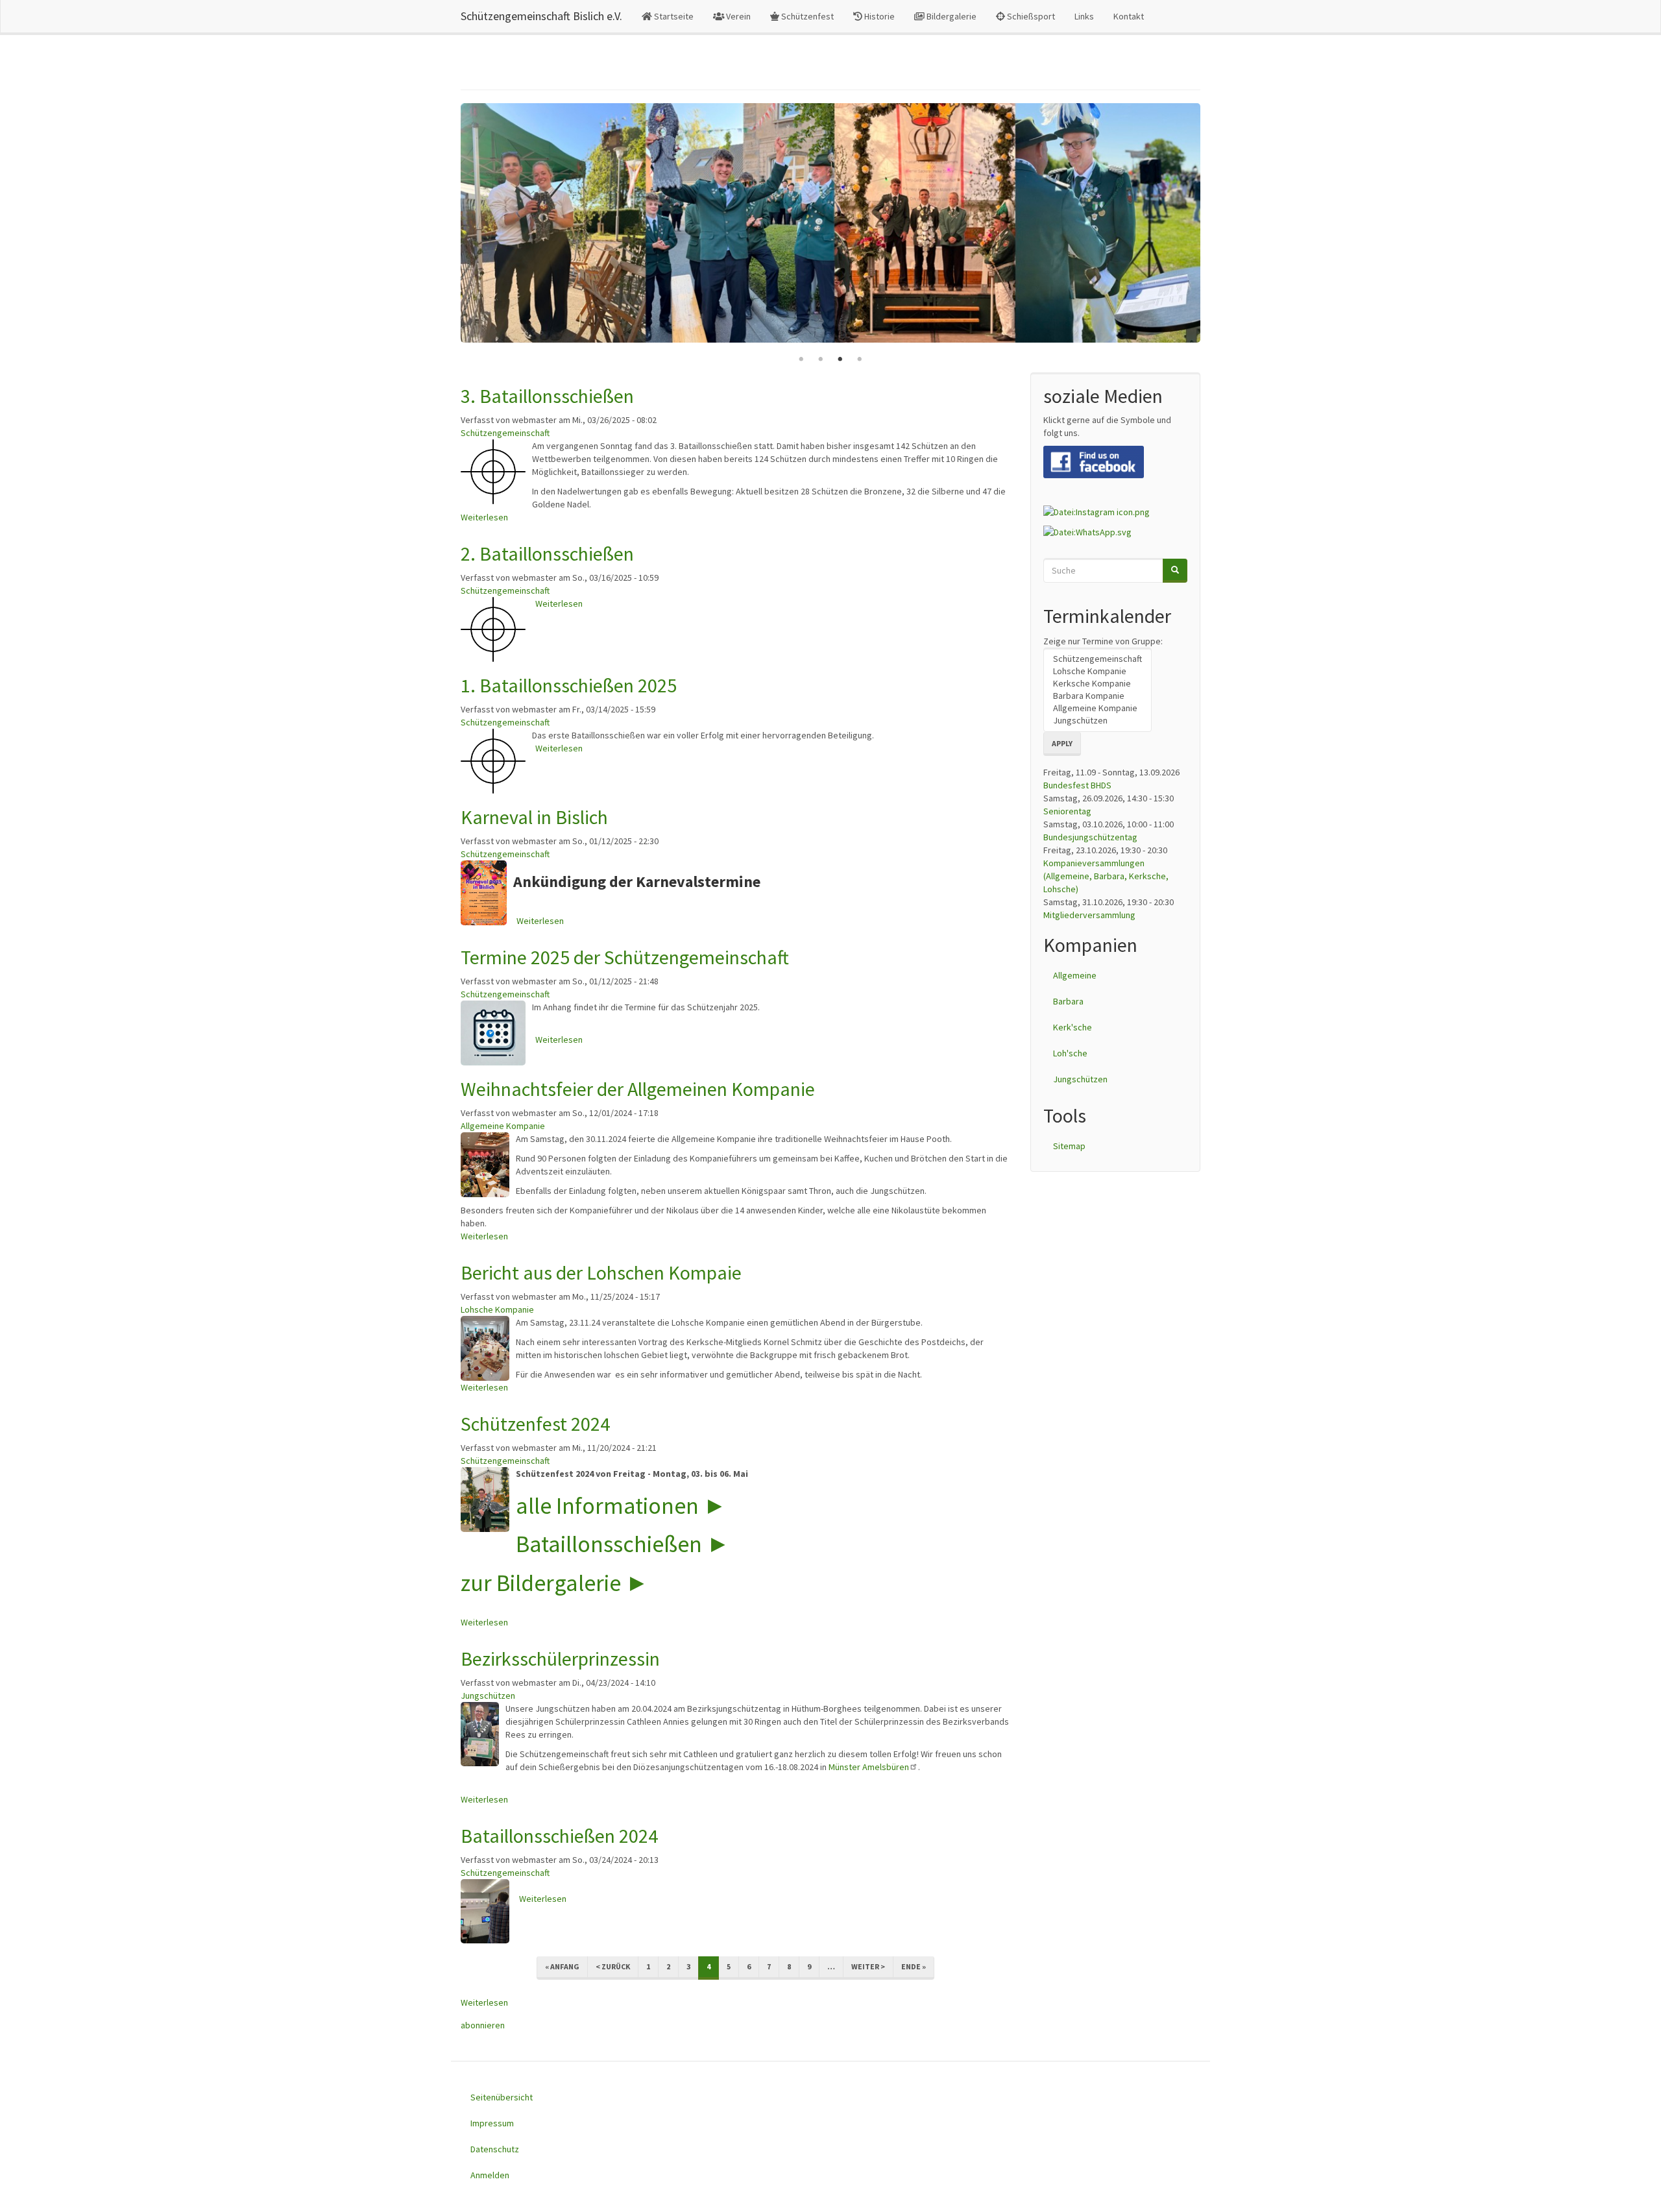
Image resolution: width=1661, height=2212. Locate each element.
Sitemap (1069, 1146)
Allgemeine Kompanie (503, 1126)
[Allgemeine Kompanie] (1097, 708)
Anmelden (490, 2175)
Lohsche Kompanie (497, 1309)
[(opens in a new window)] (1094, 461)
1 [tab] (801, 359)
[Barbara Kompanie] (1097, 696)
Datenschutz (495, 2149)
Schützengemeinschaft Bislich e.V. (541, 16)
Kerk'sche (1073, 1027)
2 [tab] (821, 359)
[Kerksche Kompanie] (1097, 684)
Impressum (492, 2123)
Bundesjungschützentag (1090, 837)
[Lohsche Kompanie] (1097, 671)
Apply (1062, 743)
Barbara (1068, 1001)
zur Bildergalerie (541, 1583)
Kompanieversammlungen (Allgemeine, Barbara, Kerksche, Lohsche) (1106, 876)
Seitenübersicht (502, 2097)
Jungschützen (488, 1695)
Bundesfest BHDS (1077, 785)
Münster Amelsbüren (869, 1767)
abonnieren (483, 2025)
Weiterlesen (484, 517)
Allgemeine (1075, 975)
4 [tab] (860, 359)
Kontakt (1129, 16)
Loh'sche (1070, 1053)
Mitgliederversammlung (1089, 915)
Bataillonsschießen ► (623, 1544)
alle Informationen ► (621, 1506)
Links (1084, 16)
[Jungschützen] (1097, 721)
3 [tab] (840, 359)
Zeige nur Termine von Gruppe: (1103, 641)
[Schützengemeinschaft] (1097, 659)
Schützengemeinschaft (505, 433)
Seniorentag (1067, 811)
